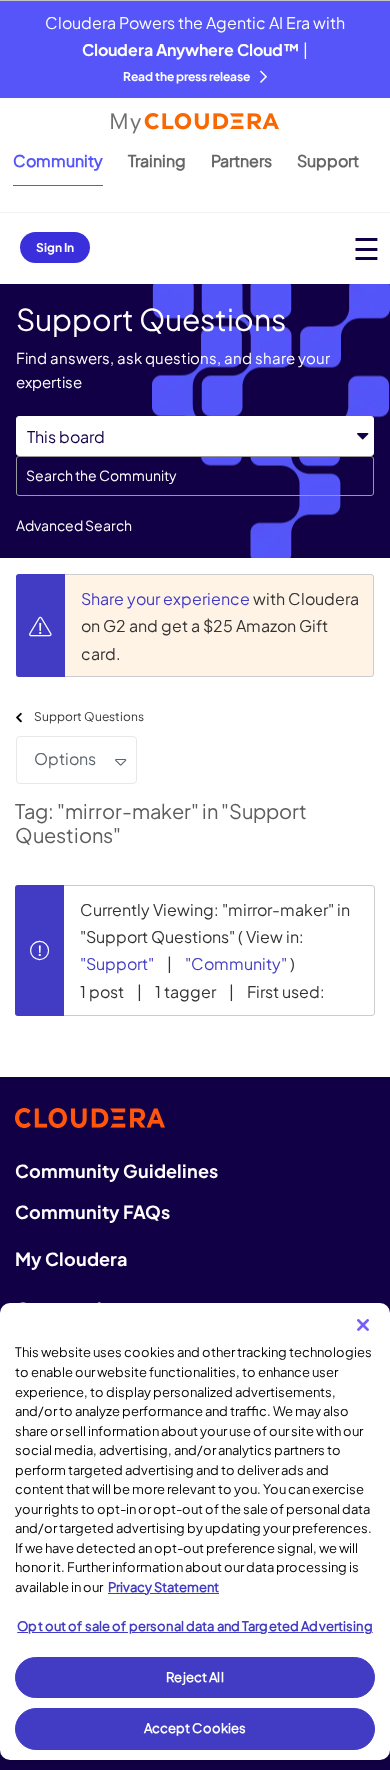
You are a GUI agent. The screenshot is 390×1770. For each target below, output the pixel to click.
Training (157, 160)
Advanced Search (74, 525)
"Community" (236, 963)
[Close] (363, 1325)
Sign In (55, 247)
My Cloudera (71, 1258)
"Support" (117, 963)
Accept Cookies (195, 1728)
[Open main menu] (366, 248)
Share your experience (167, 598)
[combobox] (195, 476)
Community (58, 160)
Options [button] (65, 758)
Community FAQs (92, 1211)
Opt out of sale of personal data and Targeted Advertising (194, 1626)
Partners (241, 160)
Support (328, 160)
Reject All (194, 1677)
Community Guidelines (116, 1170)
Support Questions (89, 716)
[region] (195, 1531)
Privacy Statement (163, 1587)
